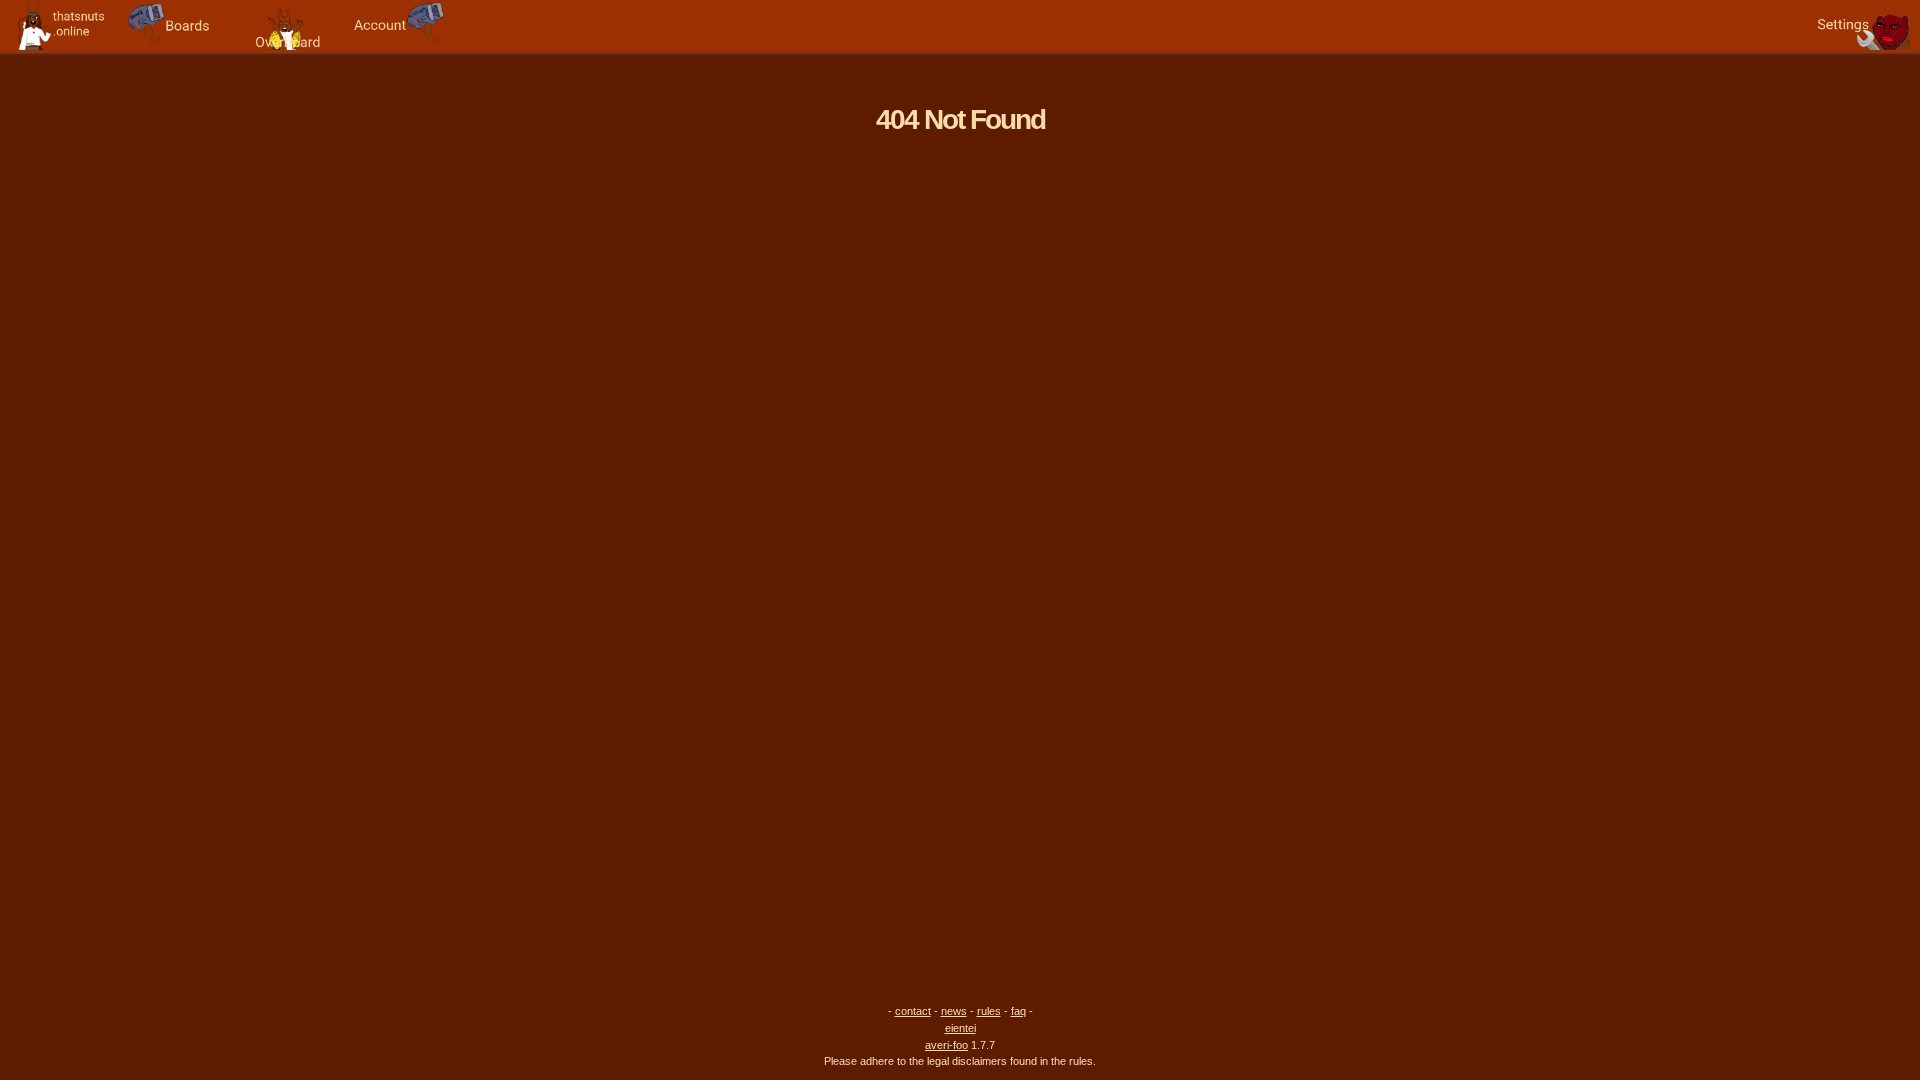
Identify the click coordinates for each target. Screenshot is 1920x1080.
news (954, 1011)
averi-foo (946, 1045)
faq (1018, 1011)
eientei (960, 1028)
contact (913, 1011)
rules (989, 1011)
